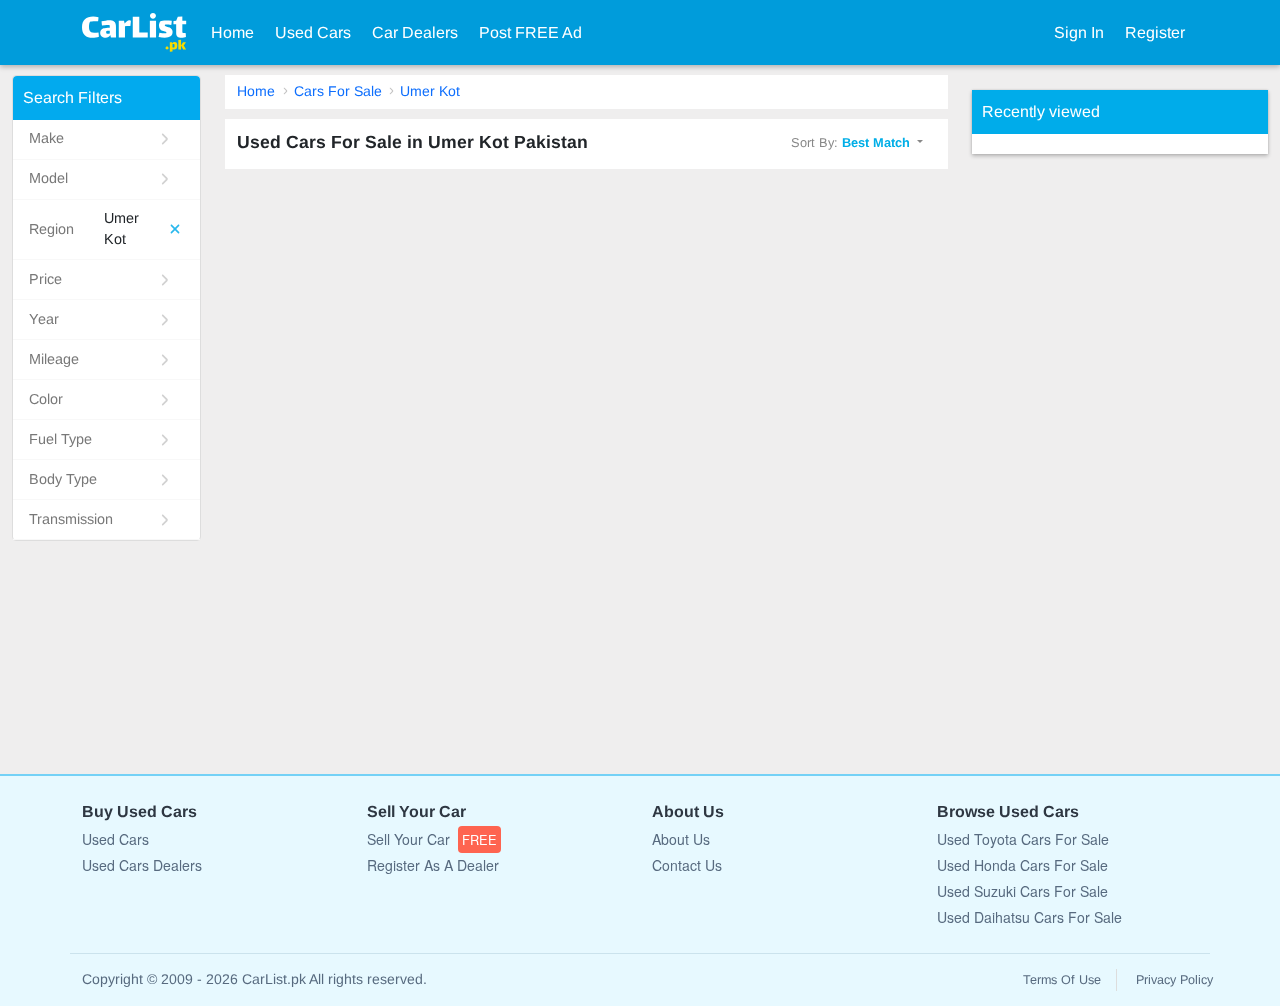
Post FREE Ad (530, 32)
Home (232, 32)
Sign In (1079, 32)
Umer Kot (430, 91)
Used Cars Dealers (142, 865)
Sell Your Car (432, 839)
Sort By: (850, 142)
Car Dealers (415, 32)
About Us (681, 839)
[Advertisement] (1122, 454)
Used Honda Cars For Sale (1022, 865)
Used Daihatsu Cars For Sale (1029, 917)
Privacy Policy (1174, 980)
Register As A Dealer (433, 865)
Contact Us (687, 865)
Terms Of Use (1062, 980)
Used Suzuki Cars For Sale (1022, 891)
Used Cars (313, 32)
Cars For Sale (338, 91)
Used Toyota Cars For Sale (1023, 839)
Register (1155, 32)
